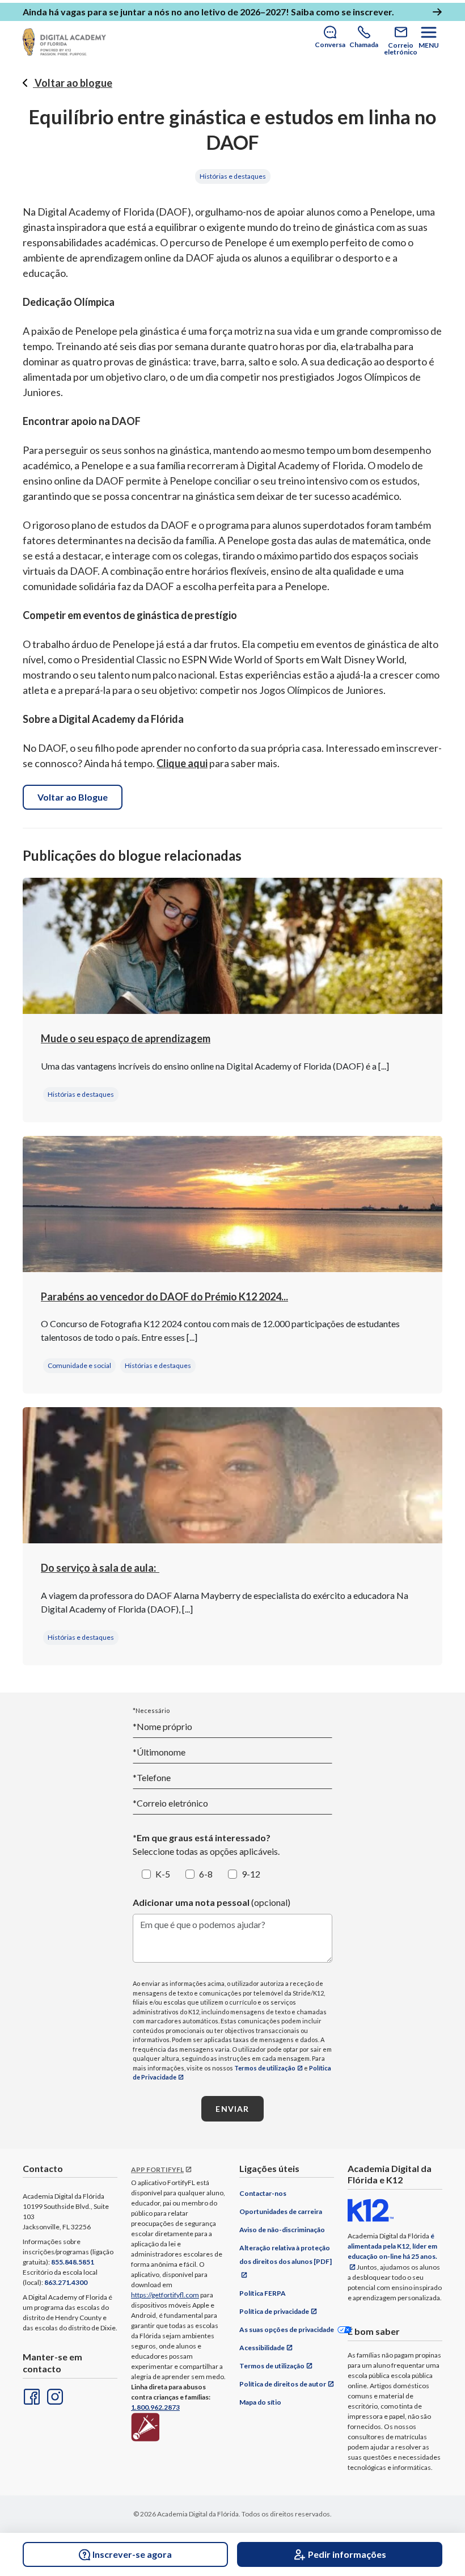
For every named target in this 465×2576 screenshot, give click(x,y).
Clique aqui (182, 763)
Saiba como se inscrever (341, 12)
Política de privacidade (274, 2311)
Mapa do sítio (260, 2402)
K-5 (163, 1874)
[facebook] (31, 2396)
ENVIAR (232, 2109)
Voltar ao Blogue (73, 797)
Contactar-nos (263, 2193)
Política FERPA (263, 2293)
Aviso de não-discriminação (282, 2230)
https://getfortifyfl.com (165, 2295)
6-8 (206, 1874)
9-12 (251, 1874)
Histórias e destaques (233, 176)
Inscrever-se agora (132, 2554)
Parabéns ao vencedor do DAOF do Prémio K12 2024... (164, 1297)
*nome (159, 1752)
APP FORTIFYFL (157, 2169)
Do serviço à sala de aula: (100, 1568)
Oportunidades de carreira (281, 2211)
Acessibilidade (262, 2348)
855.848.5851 (73, 2262)
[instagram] (54, 2396)
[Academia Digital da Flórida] (64, 42)
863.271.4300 (66, 2282)
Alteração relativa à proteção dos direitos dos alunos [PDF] (286, 2255)
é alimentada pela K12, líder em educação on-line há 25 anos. (392, 2246)
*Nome (162, 1726)
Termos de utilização (265, 2068)
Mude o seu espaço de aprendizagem (126, 1038)
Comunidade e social (79, 1365)
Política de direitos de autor (283, 2384)
